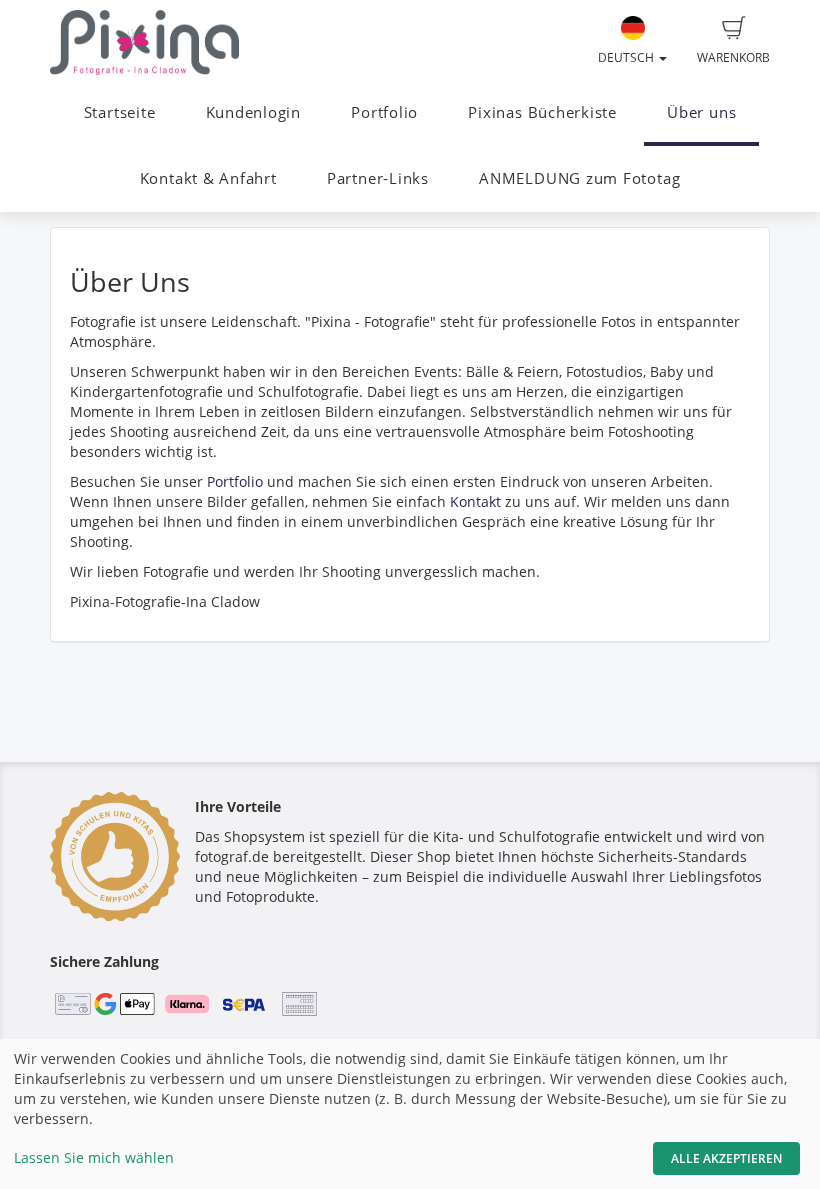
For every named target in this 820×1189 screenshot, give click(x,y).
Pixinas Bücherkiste (542, 112)
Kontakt (475, 501)
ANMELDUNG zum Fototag (579, 178)
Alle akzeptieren (726, 1158)
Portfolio (384, 112)
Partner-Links (378, 178)
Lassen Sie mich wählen (94, 1157)
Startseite (120, 112)
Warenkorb (733, 57)
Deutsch (627, 57)
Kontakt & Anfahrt (208, 178)
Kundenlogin (253, 112)
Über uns (701, 112)
